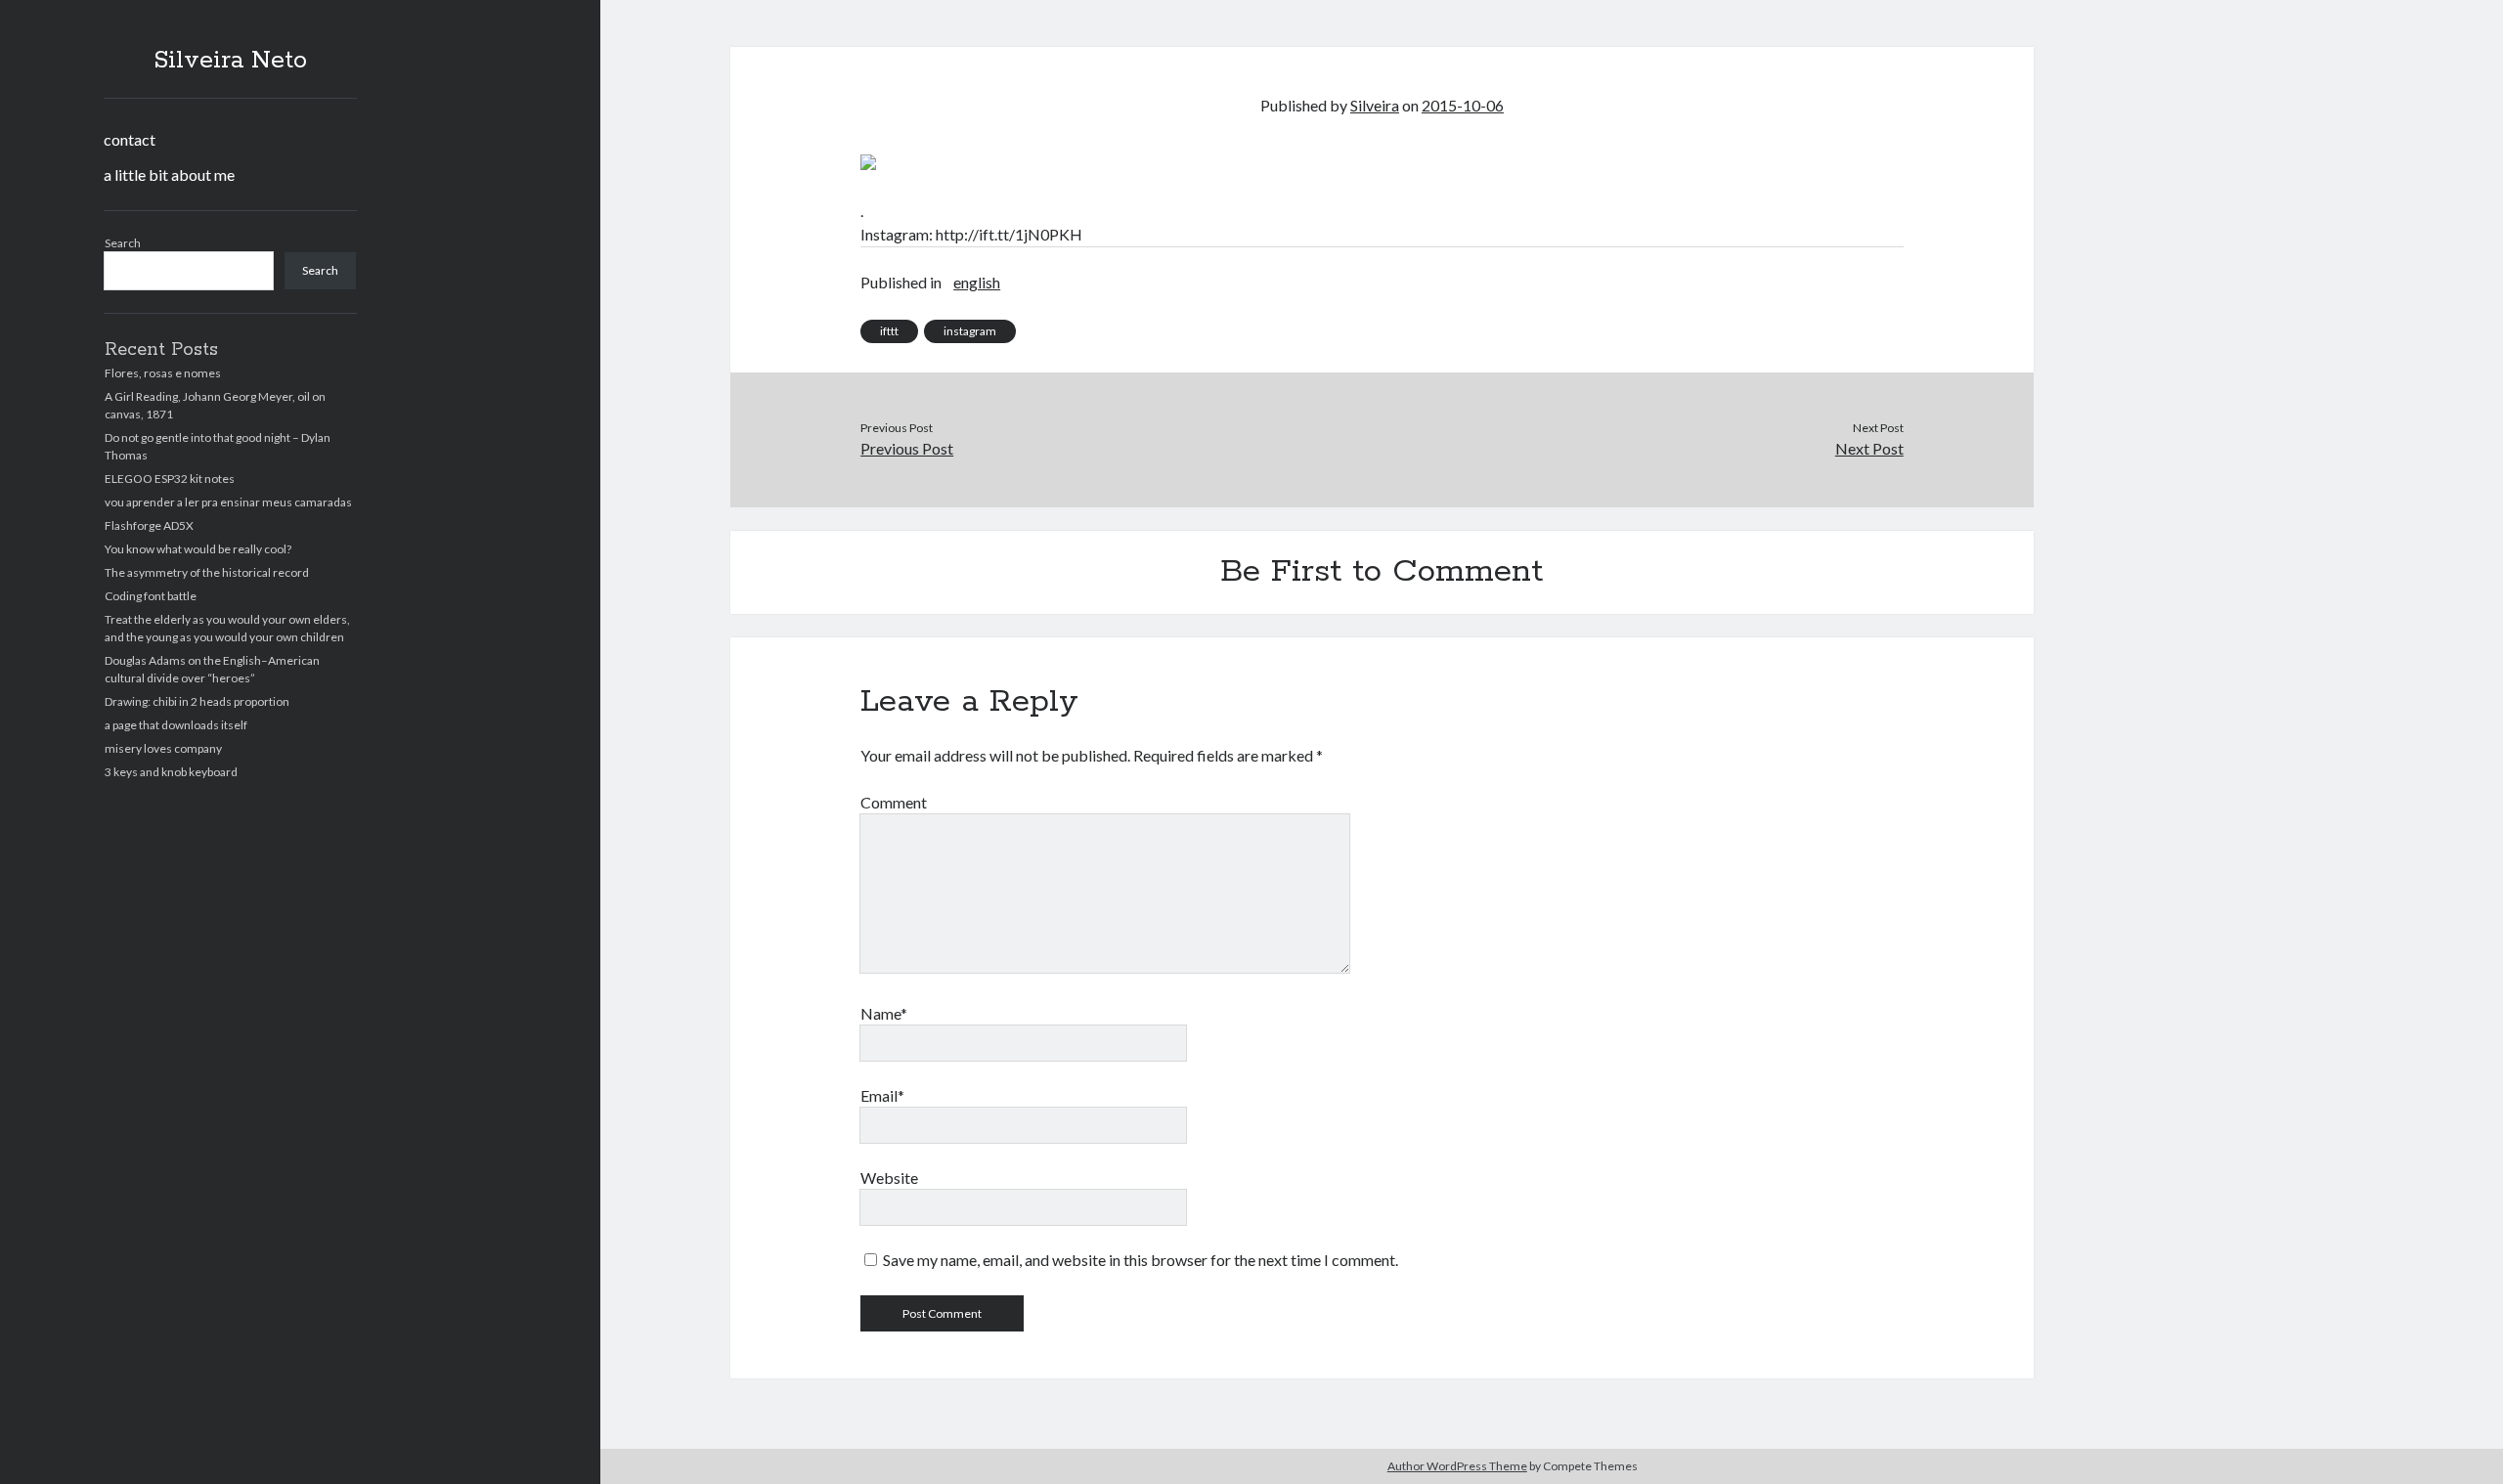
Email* (882, 1095)
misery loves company (163, 748)
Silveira (1375, 105)
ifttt (889, 331)
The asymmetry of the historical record (207, 572)
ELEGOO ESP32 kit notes (170, 479)
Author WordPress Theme (1457, 1466)
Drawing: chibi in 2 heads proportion (197, 701)
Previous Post (907, 448)
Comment (894, 802)
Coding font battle (151, 596)
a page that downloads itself (176, 725)
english (977, 282)
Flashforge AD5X (149, 525)
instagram (970, 331)
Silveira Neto (230, 61)
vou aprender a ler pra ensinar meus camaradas (228, 502)
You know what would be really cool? (198, 549)
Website (889, 1178)
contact (130, 139)
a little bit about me (169, 175)
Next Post (1869, 448)
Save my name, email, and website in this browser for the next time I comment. (1141, 1260)
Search (123, 243)
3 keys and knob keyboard (171, 772)
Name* (884, 1013)
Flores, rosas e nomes (163, 373)
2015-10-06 (1463, 105)
